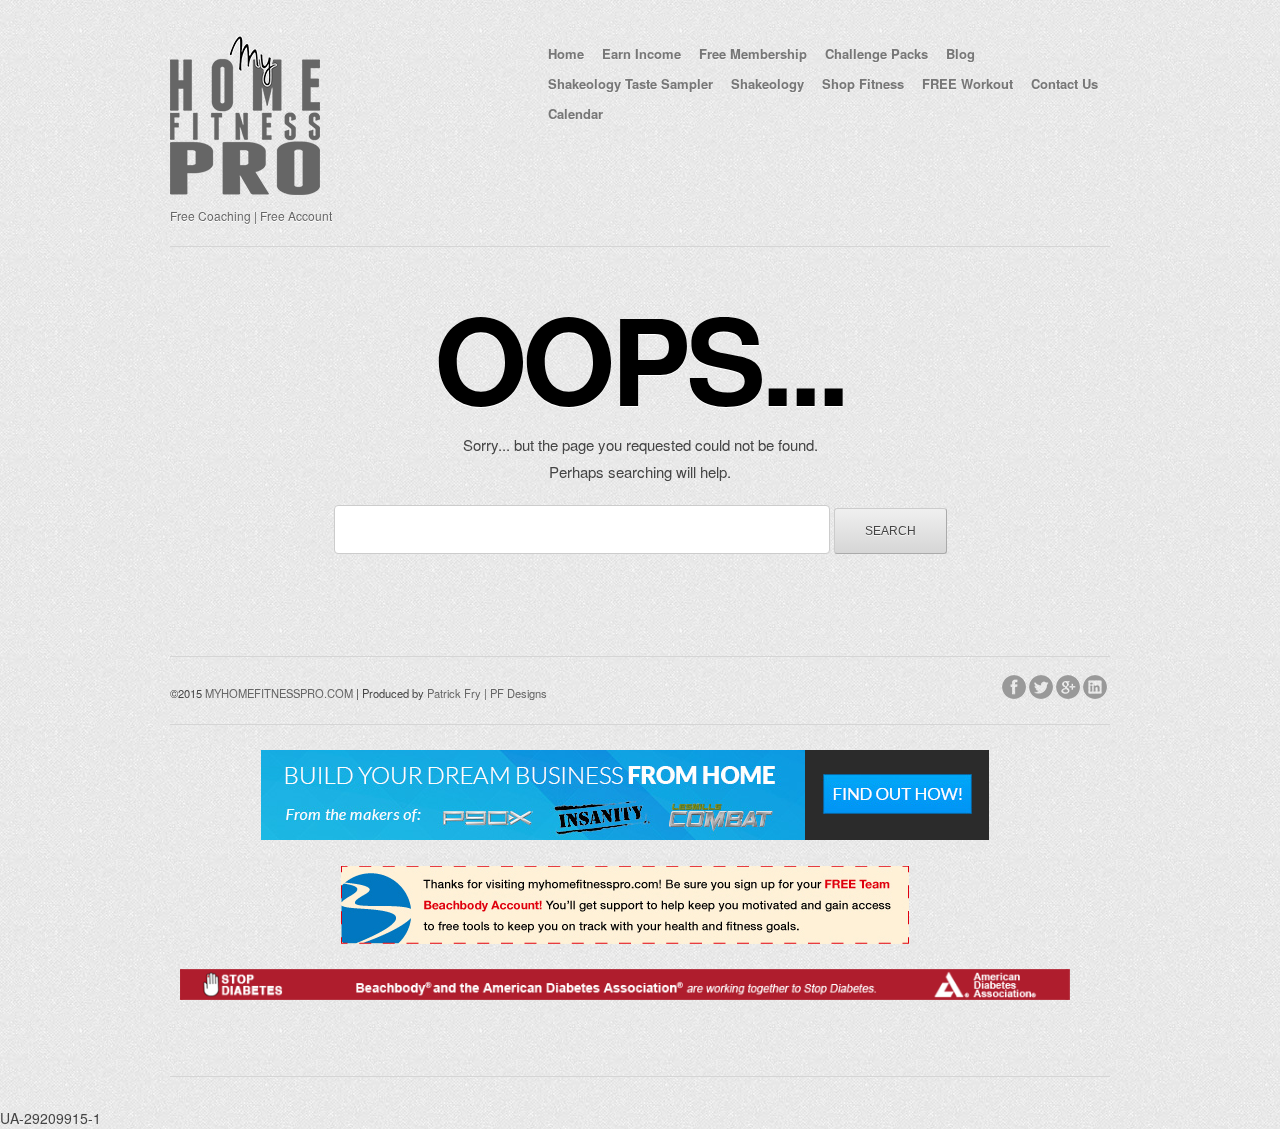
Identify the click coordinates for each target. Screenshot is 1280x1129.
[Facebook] (1015, 684)
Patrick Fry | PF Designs (487, 693)
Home (566, 53)
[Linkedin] (1096, 684)
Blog (960, 53)
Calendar (575, 113)
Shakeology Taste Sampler (630, 83)
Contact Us (1064, 83)
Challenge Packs (876, 53)
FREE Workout (967, 83)
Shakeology (767, 83)
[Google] (1069, 684)
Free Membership (753, 53)
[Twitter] (1042, 684)
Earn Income (641, 53)
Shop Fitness (863, 83)
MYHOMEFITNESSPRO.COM (279, 693)
